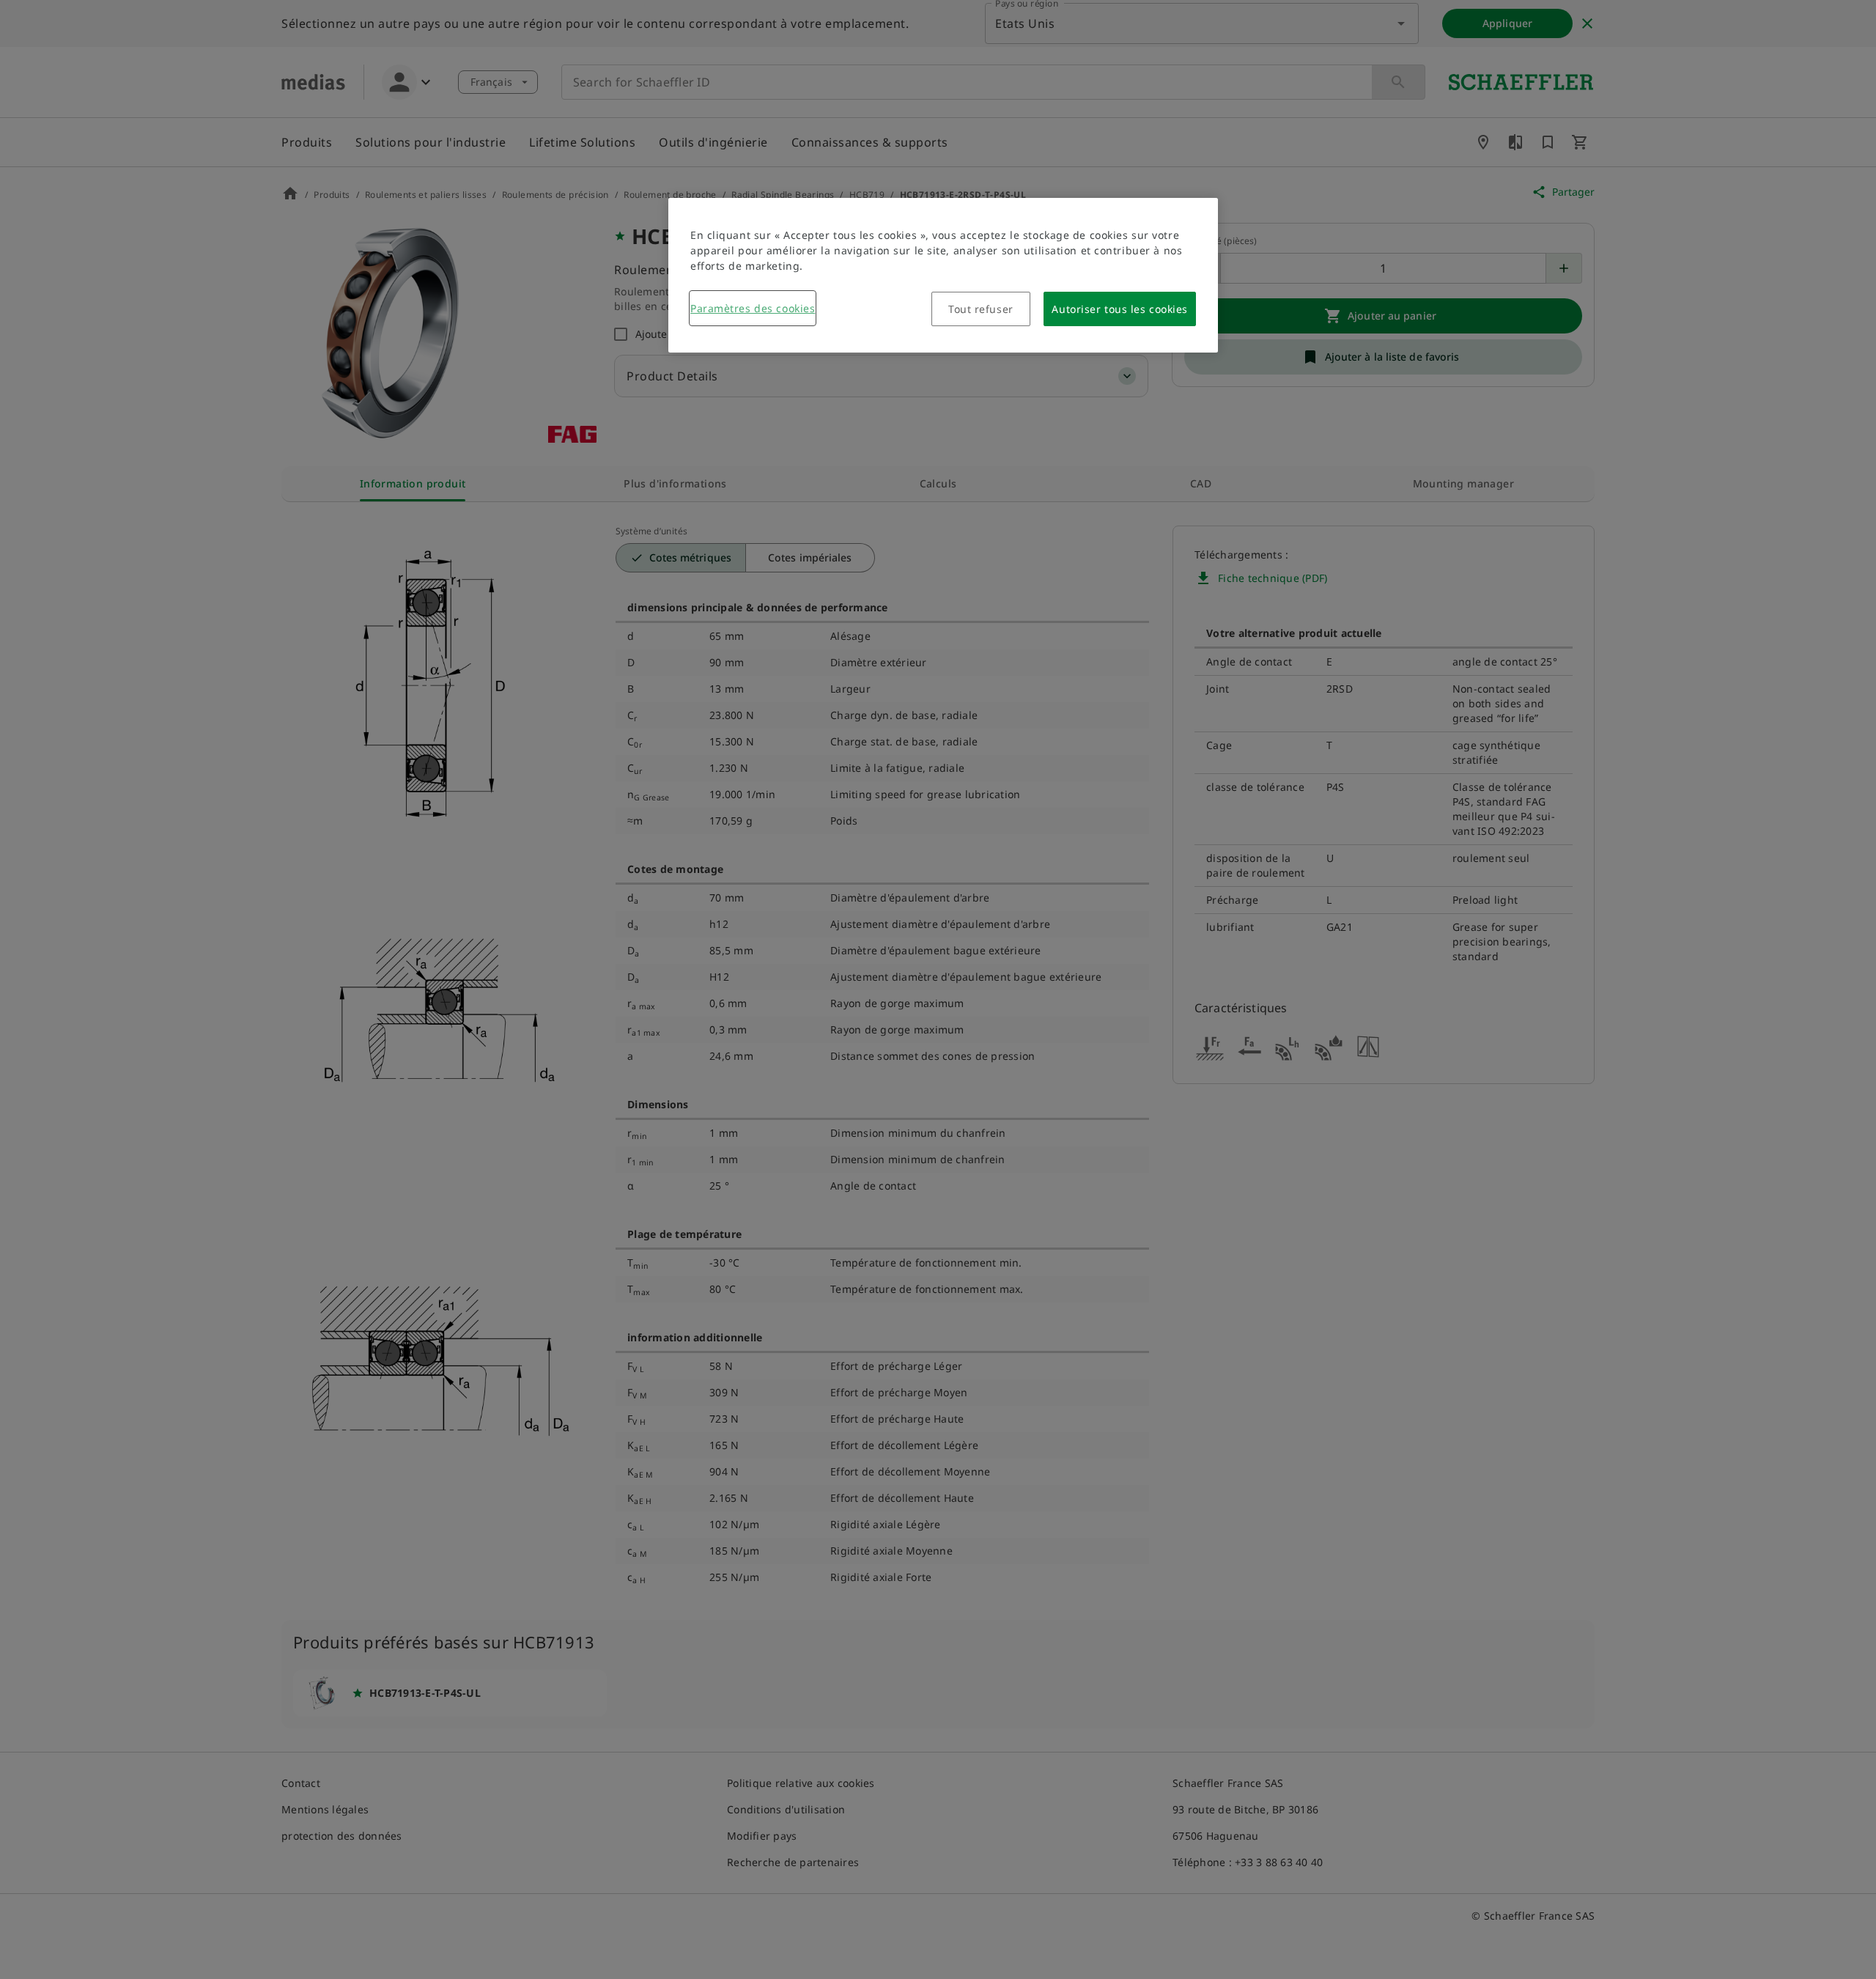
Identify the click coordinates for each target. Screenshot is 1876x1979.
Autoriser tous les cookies (1120, 309)
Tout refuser (981, 309)
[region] (943, 275)
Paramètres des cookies (753, 308)
